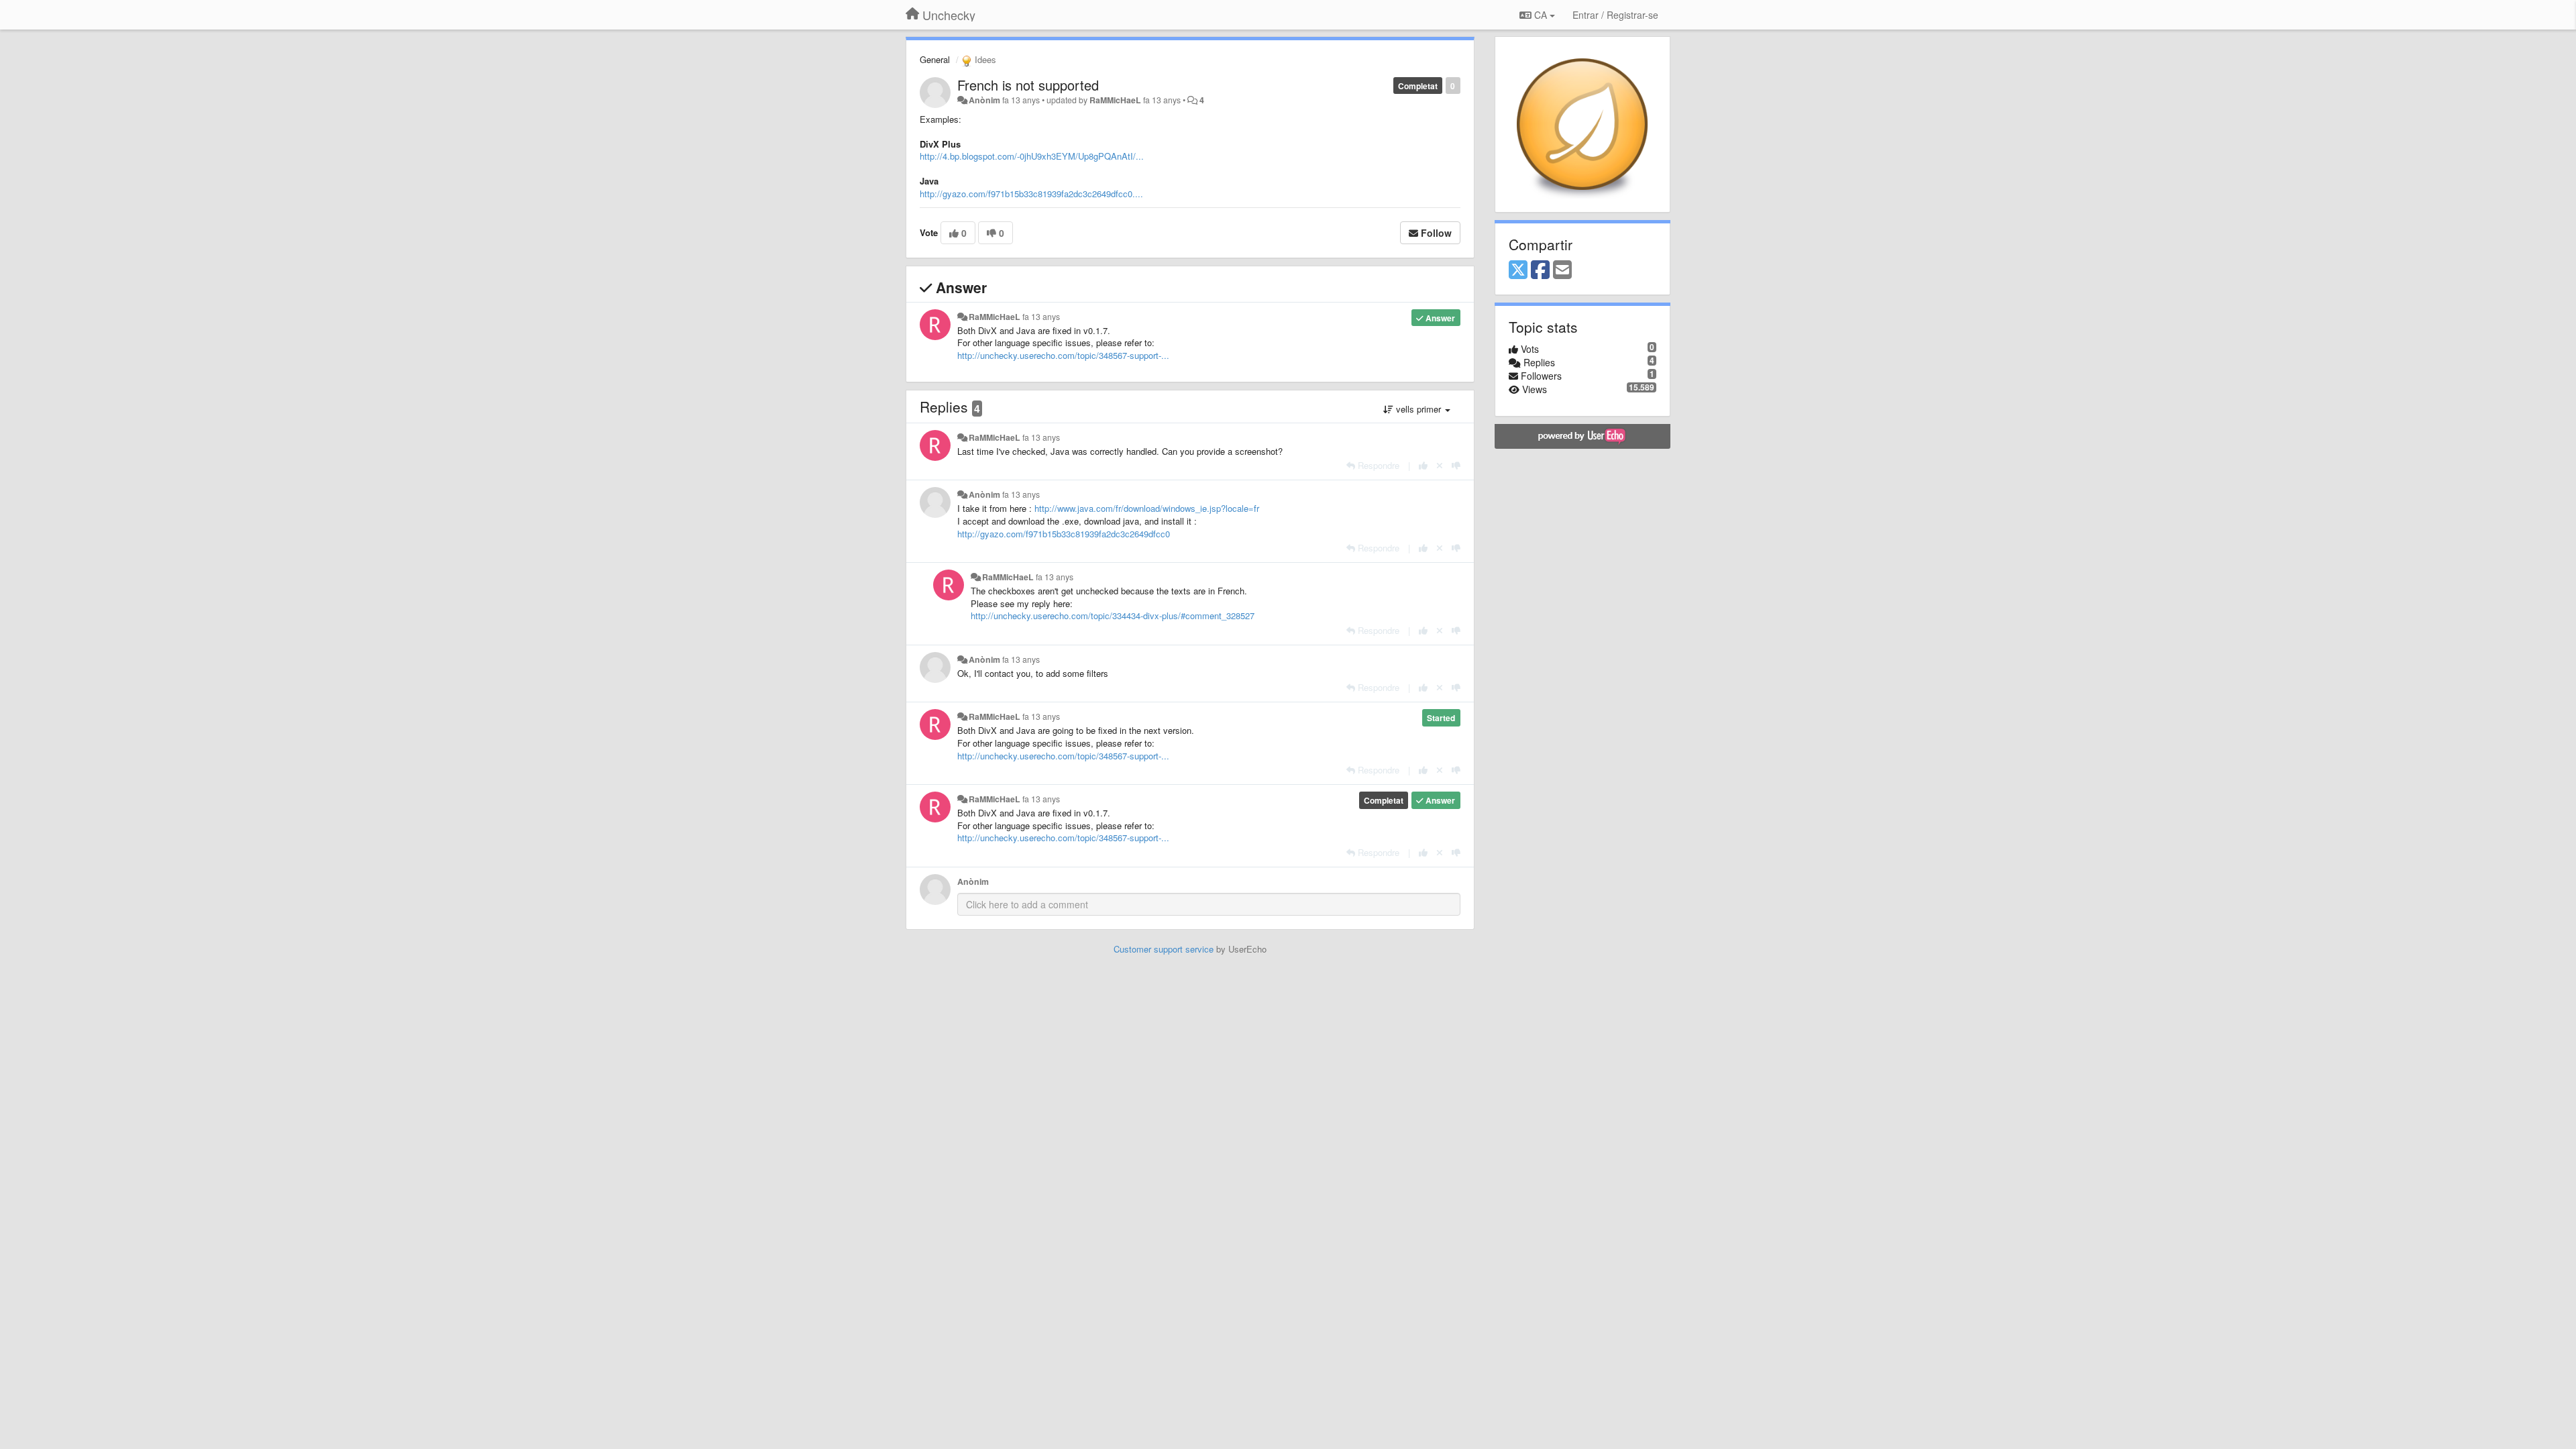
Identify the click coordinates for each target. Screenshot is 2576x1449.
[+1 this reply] (1423, 465)
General (935, 59)
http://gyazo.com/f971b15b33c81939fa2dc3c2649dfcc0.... (1031, 194)
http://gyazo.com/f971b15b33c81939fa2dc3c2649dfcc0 (1064, 534)
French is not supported (1028, 85)
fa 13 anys (1041, 317)
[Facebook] (1540, 270)
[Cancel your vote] (1440, 465)
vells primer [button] (1418, 409)
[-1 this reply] (1456, 465)
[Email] (1562, 270)
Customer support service (1164, 949)
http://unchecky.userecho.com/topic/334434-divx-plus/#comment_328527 (1113, 615)
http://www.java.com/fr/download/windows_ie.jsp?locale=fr (1147, 508)
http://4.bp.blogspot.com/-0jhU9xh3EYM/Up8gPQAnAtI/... (1032, 156)
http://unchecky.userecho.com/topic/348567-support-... (1063, 355)
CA (1541, 15)
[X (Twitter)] (1518, 270)
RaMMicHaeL (1115, 100)
